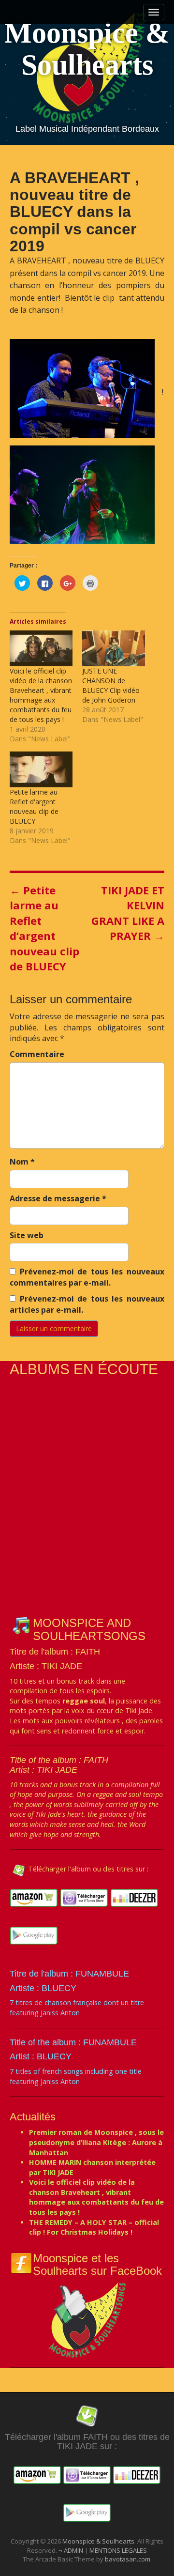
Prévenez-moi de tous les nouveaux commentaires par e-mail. (87, 1277)
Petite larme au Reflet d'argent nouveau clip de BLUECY (34, 806)
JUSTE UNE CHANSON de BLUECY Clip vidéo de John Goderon (111, 685)
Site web (27, 1235)
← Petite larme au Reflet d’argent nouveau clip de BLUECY (44, 928)
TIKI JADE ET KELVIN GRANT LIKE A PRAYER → (128, 913)
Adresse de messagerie (58, 1198)
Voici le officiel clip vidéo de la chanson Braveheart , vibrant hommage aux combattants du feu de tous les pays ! (41, 695)
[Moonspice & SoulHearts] (87, 2319)
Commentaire (37, 1054)
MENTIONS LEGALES (118, 2550)
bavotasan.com (128, 2559)
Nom (22, 1162)
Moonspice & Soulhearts (87, 49)
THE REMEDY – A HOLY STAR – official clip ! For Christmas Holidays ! (94, 2227)
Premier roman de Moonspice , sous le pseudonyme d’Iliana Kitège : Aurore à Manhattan (96, 2142)
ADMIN (74, 2550)
